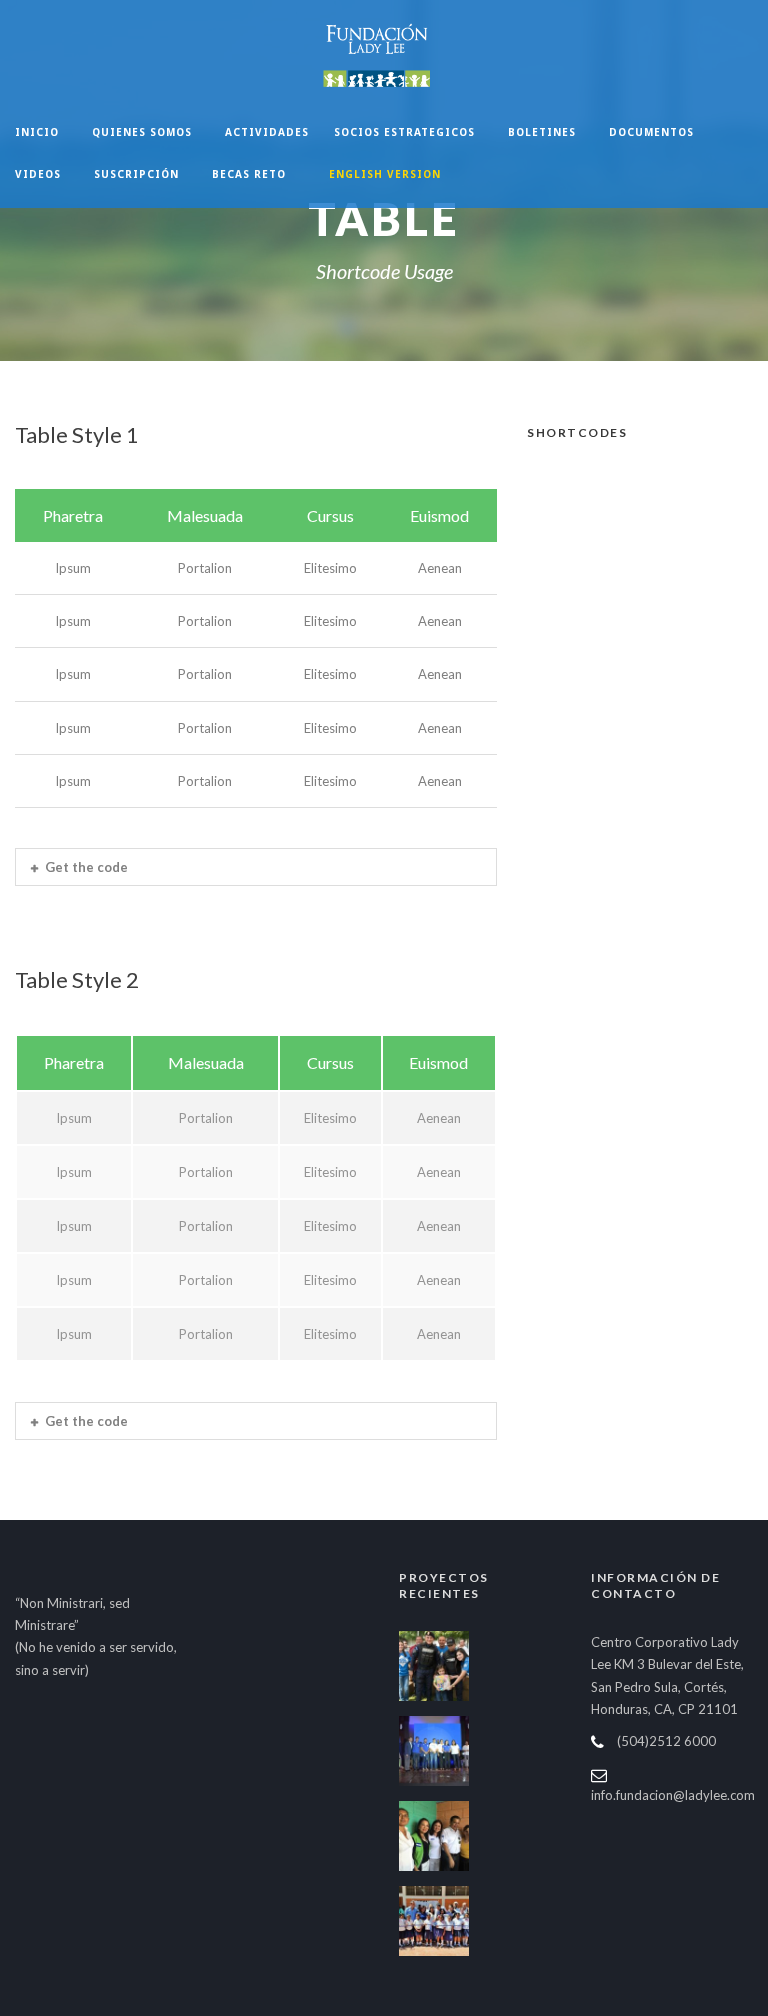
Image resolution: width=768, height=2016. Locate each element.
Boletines (542, 132)
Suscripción (136, 174)
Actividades (267, 132)
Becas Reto (249, 174)
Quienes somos (142, 132)
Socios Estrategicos (404, 132)
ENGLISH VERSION (385, 174)
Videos (38, 174)
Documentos (651, 132)
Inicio (37, 132)
